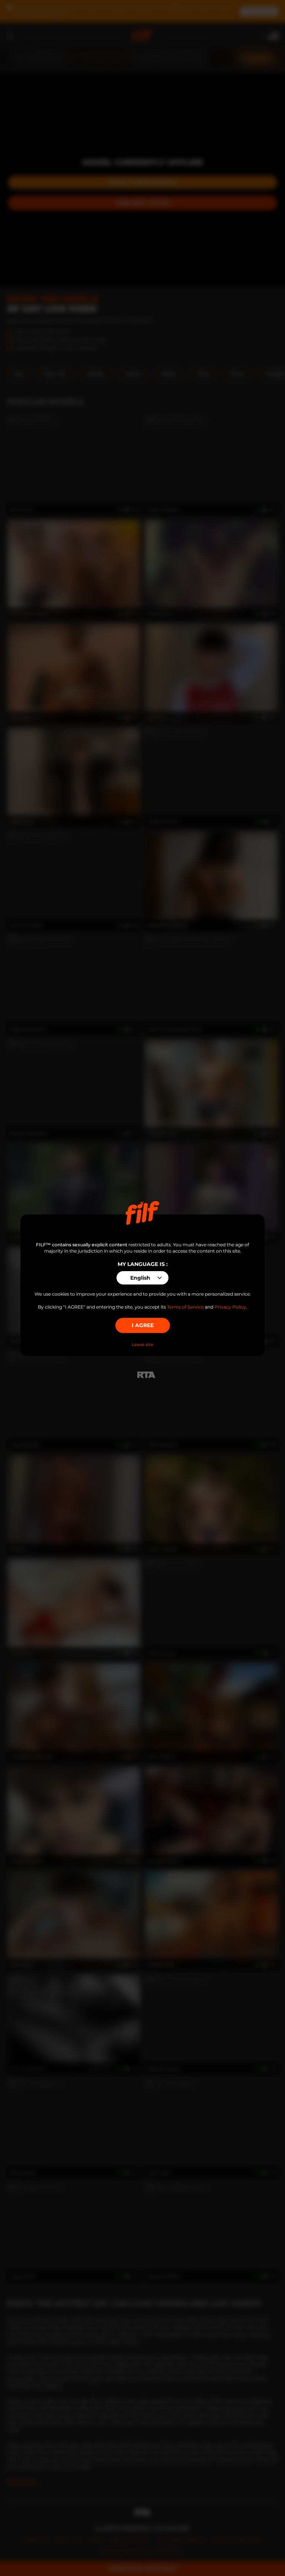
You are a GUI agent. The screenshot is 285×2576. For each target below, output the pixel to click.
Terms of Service (185, 1307)
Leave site (142, 1345)
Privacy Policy (230, 1307)
